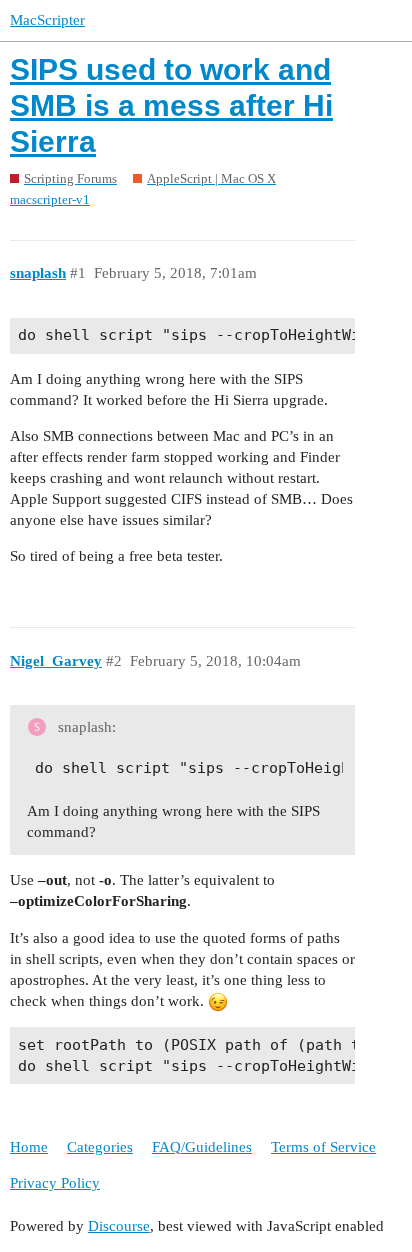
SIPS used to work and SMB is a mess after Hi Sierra (171, 105)
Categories (100, 1147)
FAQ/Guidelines (202, 1147)
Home (29, 1147)
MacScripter (47, 20)
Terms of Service (323, 1147)
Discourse (119, 1226)
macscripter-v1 (50, 199)
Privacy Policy (55, 1183)
